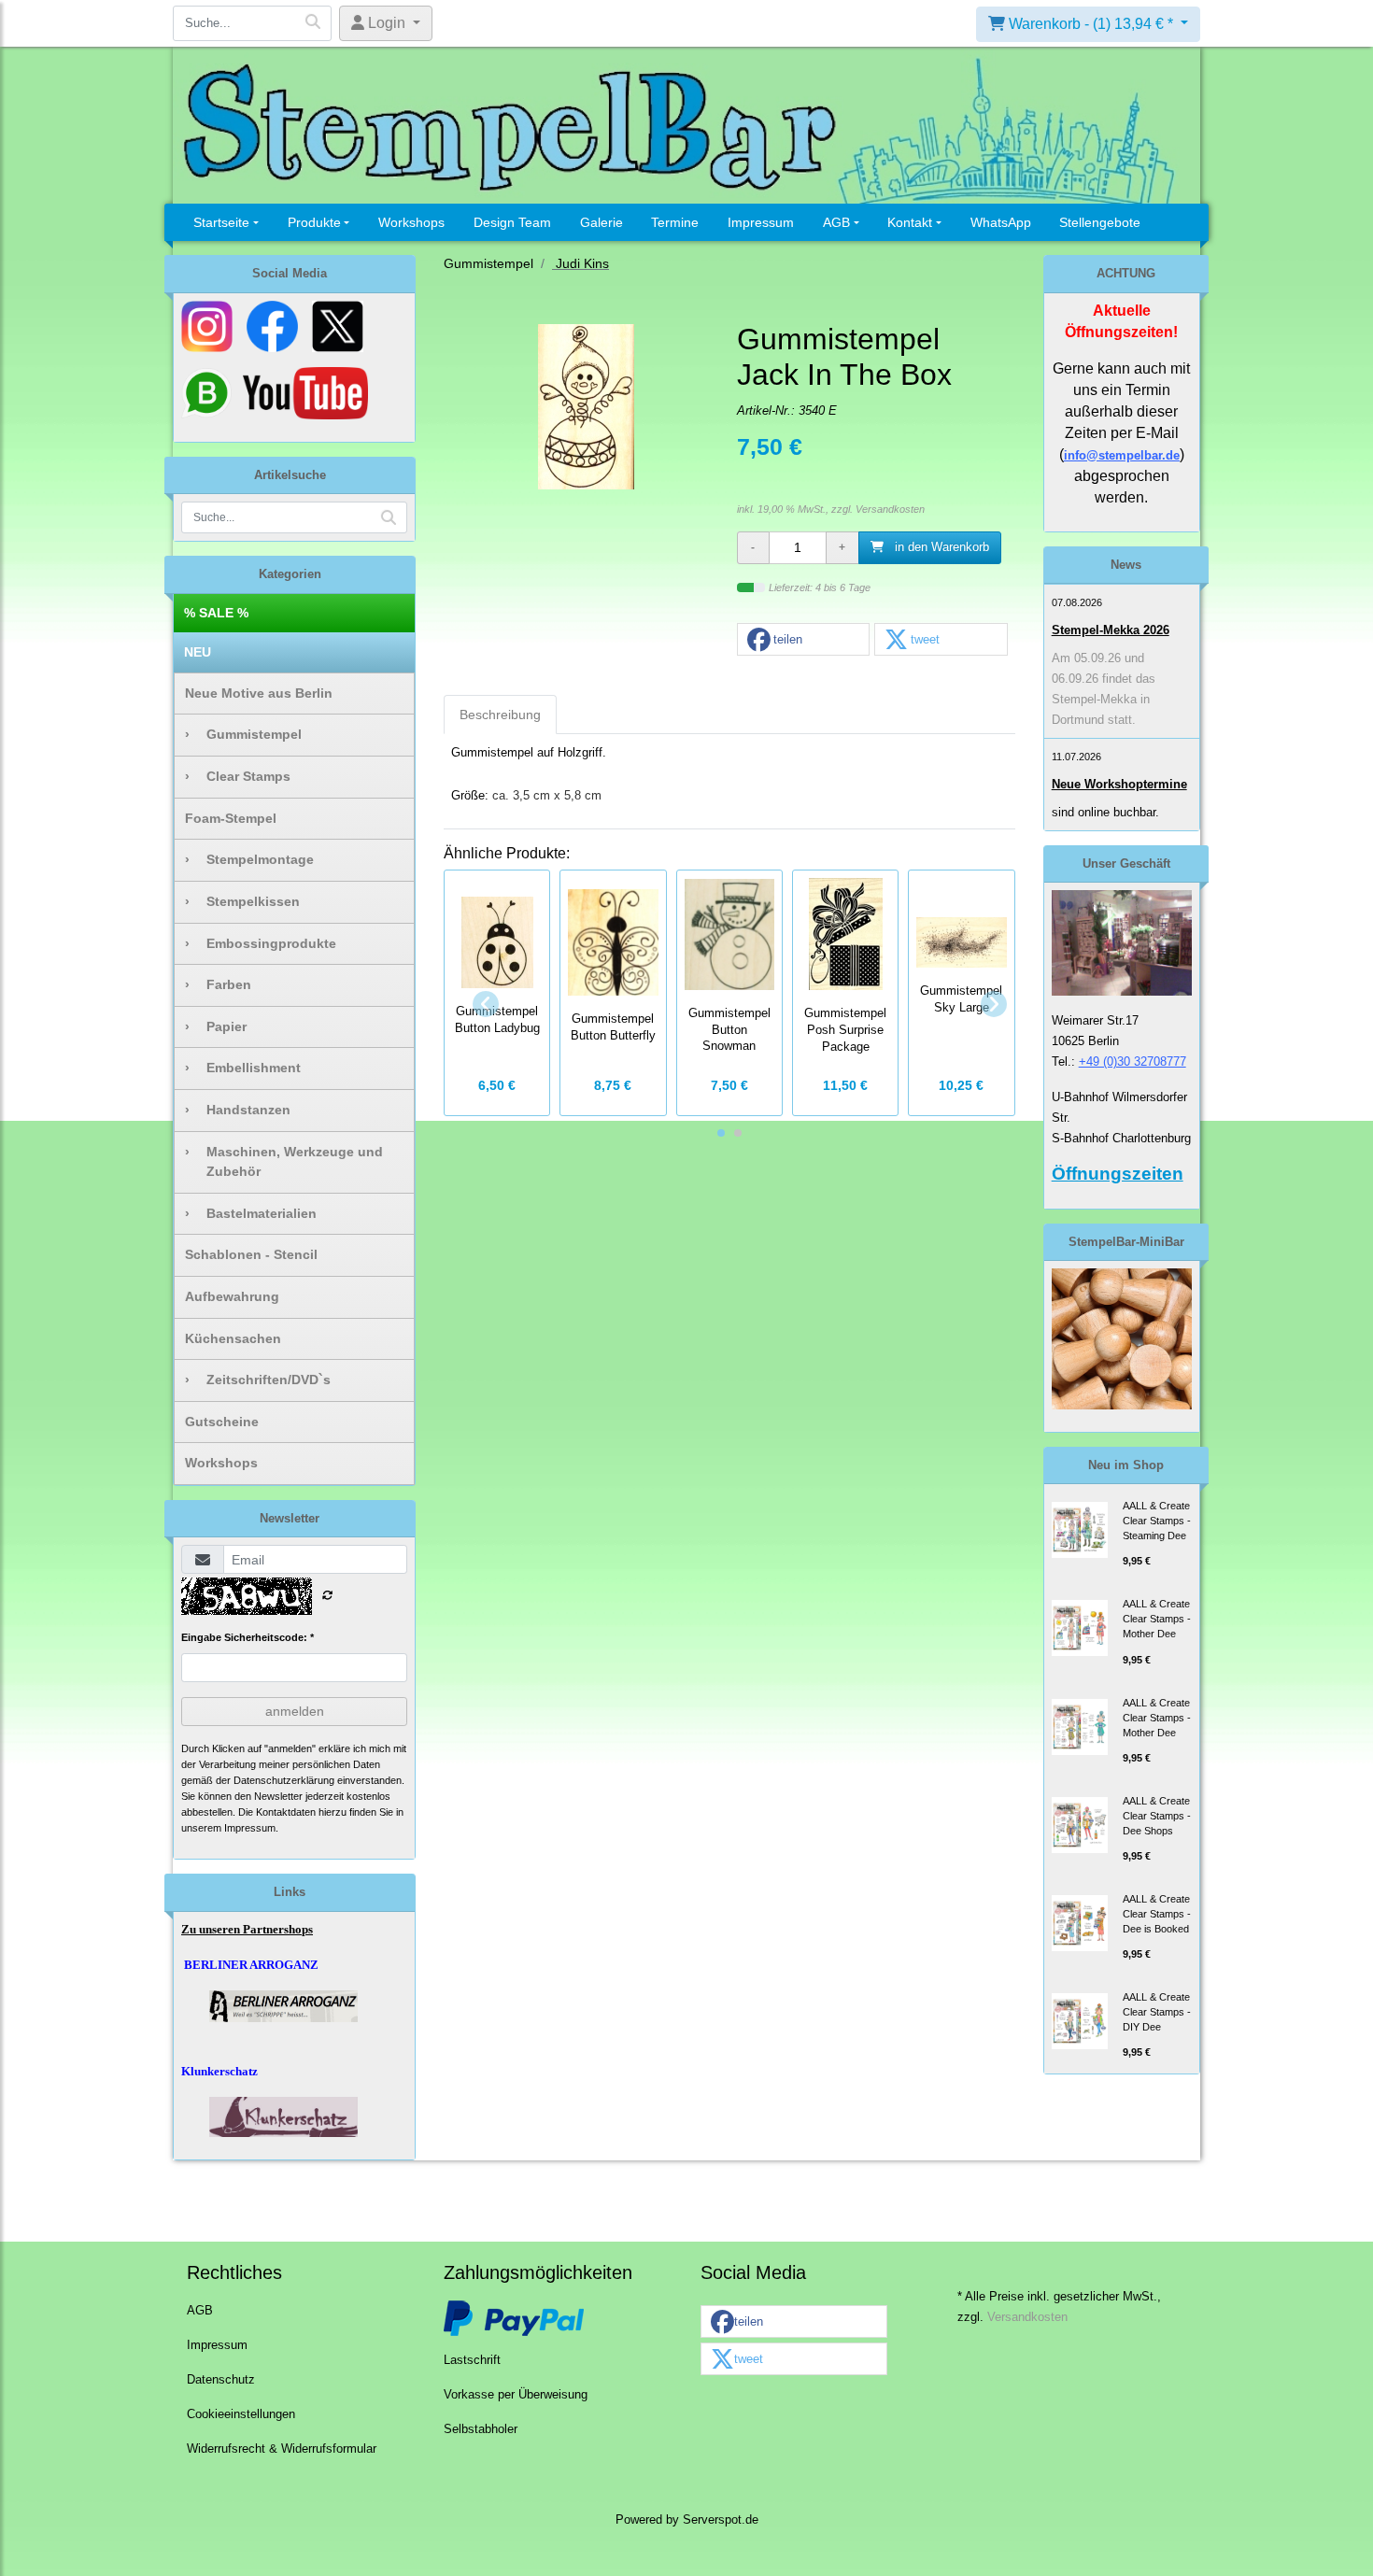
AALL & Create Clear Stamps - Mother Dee (1157, 1619)
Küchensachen (233, 1338)
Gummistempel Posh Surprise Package (845, 1030)
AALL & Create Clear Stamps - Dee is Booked (1157, 1914)
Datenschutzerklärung (284, 1780)
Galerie (602, 222)
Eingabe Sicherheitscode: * (248, 1637)
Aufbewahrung (232, 1296)
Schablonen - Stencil (251, 1254)
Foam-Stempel (231, 818)
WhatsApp (1001, 222)
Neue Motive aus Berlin (259, 693)
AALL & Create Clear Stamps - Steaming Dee (1157, 1521)
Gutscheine (222, 1422)
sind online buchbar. (1105, 812)
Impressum (761, 222)
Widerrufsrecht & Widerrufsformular (282, 2449)
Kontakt (910, 222)
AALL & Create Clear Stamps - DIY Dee (1157, 2012)
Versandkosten (890, 509)
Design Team (512, 222)
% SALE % (216, 613)
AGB (836, 222)
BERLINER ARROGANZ (251, 1965)
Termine (675, 222)
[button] (803, 640)
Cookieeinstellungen (241, 2414)
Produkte (314, 222)
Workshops (411, 222)
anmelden (295, 1711)
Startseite (221, 222)
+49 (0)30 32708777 (1132, 1062)
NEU (198, 652)
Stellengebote (1100, 222)
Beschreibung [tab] (500, 715)
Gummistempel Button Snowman (729, 1030)
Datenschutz (221, 2380)
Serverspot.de (721, 2520)
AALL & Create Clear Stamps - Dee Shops (1157, 1816)
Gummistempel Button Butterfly (613, 1027)
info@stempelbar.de (1122, 455)
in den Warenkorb (940, 547)
